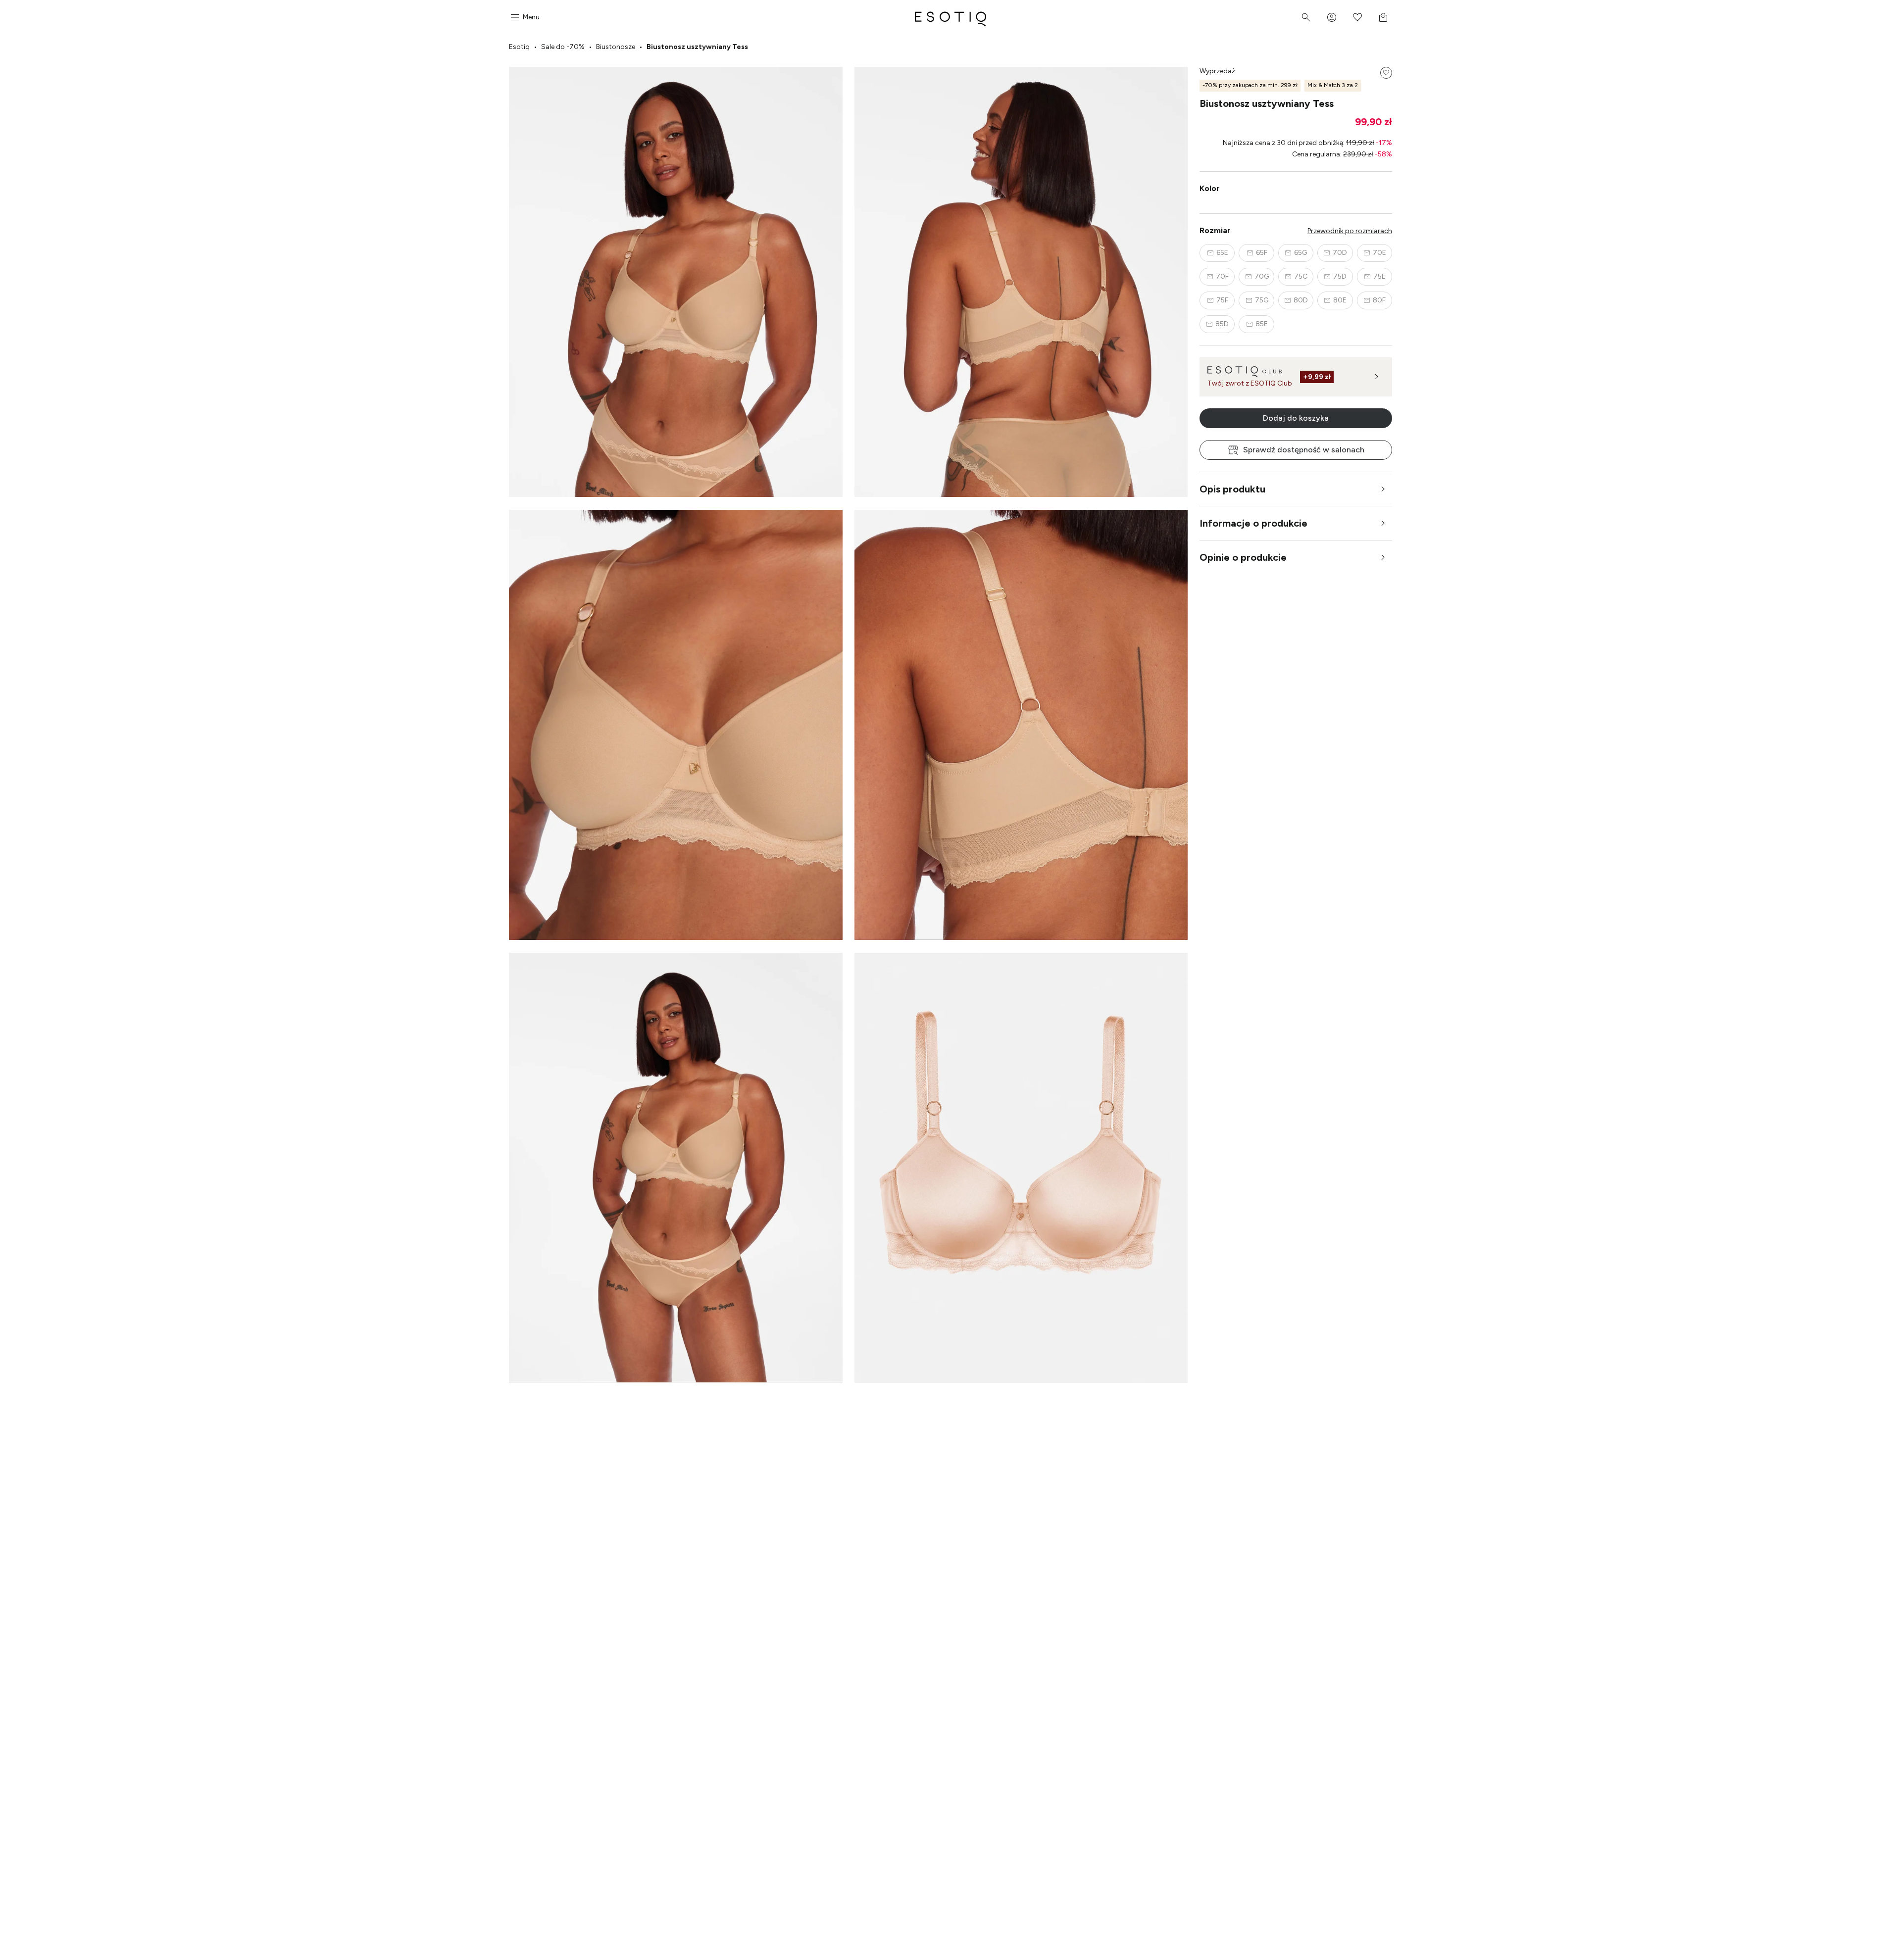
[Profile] (1332, 17)
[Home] (950, 17)
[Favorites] (1357, 17)
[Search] (1306, 17)
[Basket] (1383, 17)
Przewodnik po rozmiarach (1350, 231)
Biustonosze (616, 47)
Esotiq (519, 47)
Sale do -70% (563, 47)
